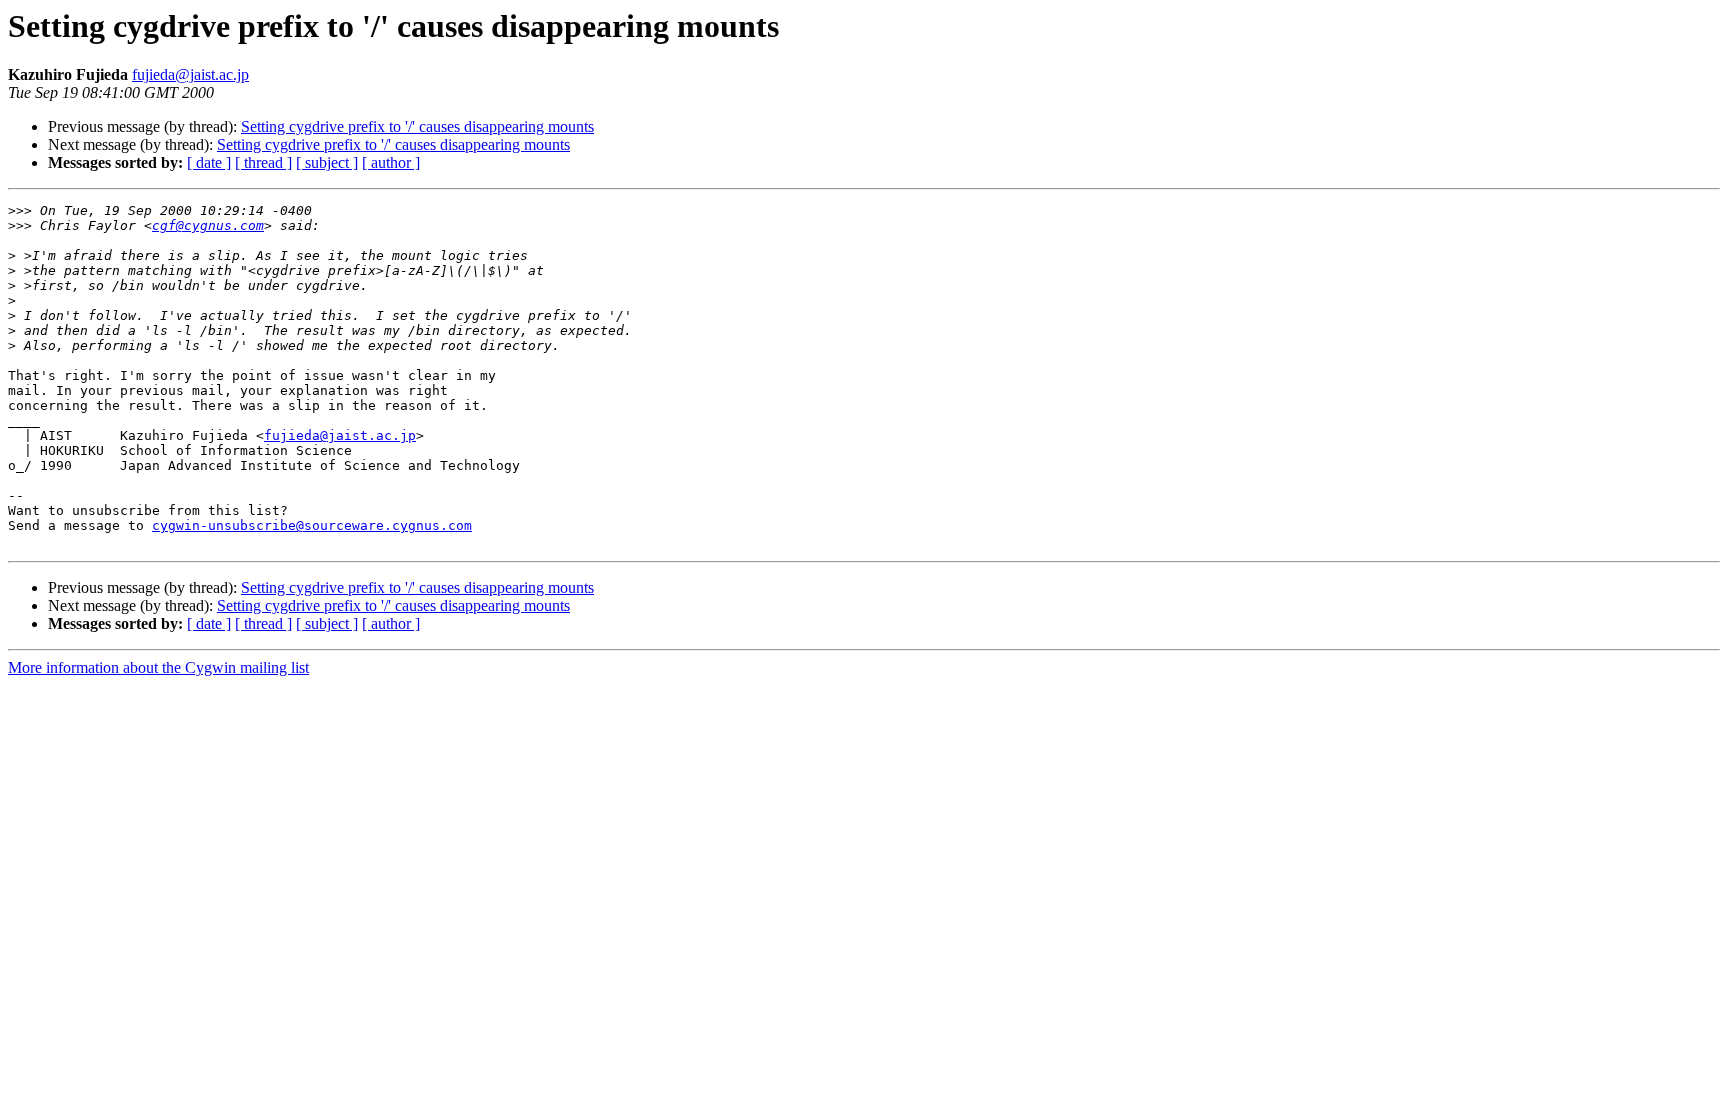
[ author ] (391, 162)
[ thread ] (263, 162)
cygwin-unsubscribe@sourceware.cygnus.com (312, 525)
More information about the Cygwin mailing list (158, 667)
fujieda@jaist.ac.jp (190, 74)
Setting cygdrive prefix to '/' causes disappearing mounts (417, 126)
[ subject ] (327, 162)
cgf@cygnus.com (208, 225)
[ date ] (209, 162)
